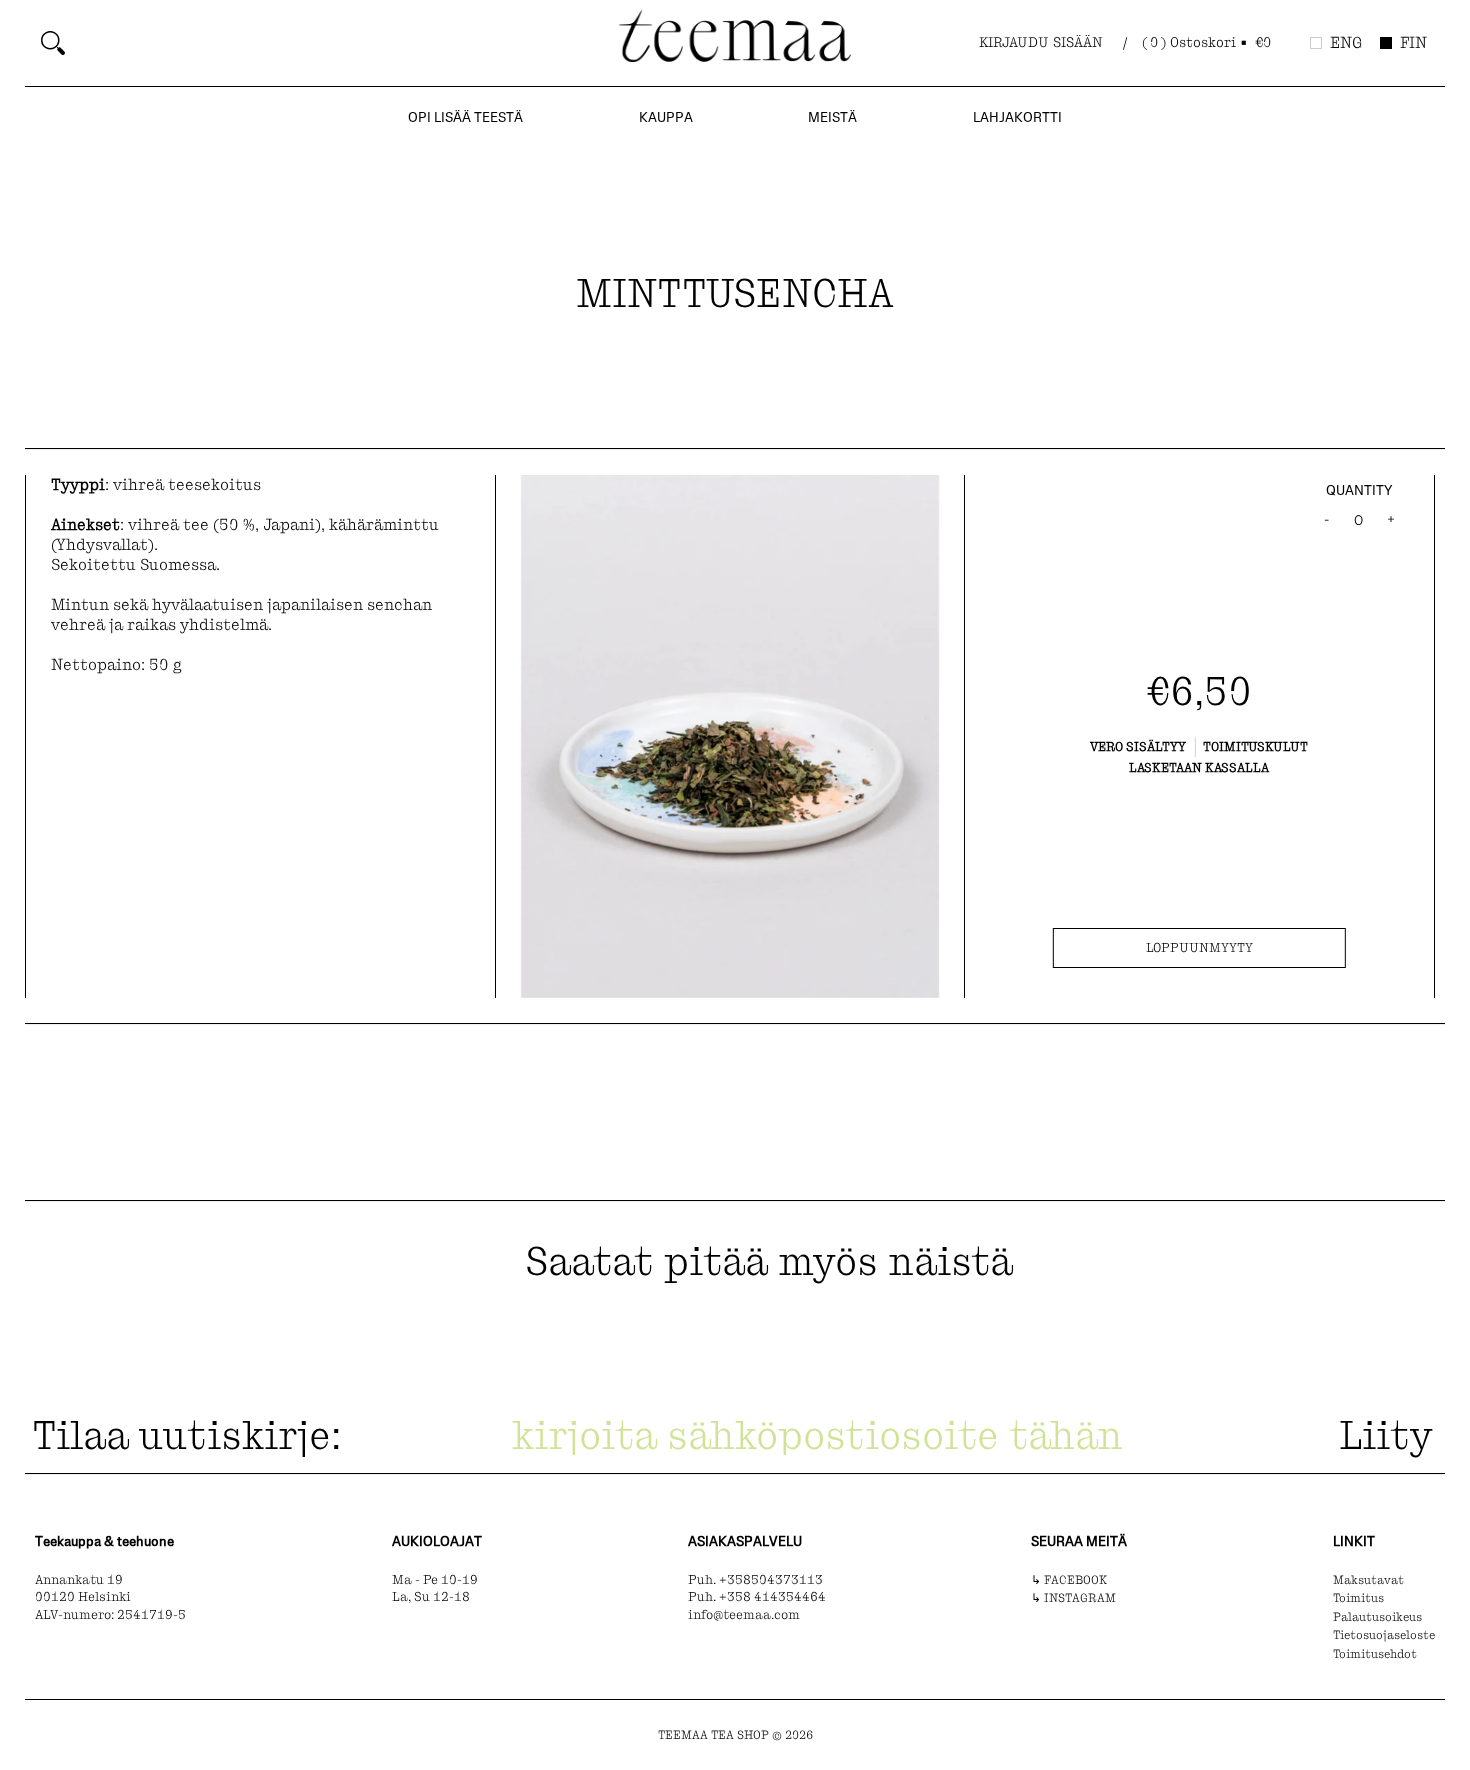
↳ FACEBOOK (1069, 1580)
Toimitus (1358, 1598)
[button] (1208, 43)
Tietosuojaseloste (1384, 1635)
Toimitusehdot (1375, 1654)
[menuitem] (322, 43)
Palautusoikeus (1377, 1617)
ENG (1346, 42)
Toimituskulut (1255, 746)
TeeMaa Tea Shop (713, 1735)
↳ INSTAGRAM (1073, 1598)
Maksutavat (1368, 1580)
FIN (1413, 42)
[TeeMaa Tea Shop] (735, 41)
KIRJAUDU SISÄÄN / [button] (1053, 42)
